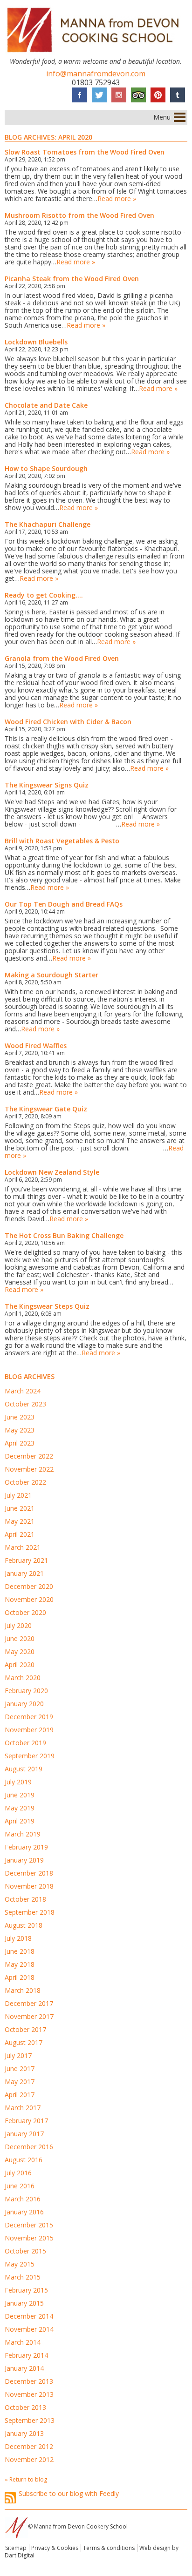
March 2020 (23, 1678)
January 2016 (24, 2212)
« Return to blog (26, 2479)
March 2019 (23, 1834)
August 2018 (24, 1925)
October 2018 (25, 1899)
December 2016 (29, 2147)
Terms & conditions (109, 2548)
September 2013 (30, 2420)
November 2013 (29, 2394)
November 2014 (29, 2329)
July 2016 (18, 2173)
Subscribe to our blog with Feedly (69, 2494)
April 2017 (20, 2095)
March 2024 (23, 1391)
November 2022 (29, 1469)
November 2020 (29, 1599)
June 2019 (20, 1795)
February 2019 (26, 1847)
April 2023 (20, 1443)
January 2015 (24, 2303)
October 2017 (25, 2029)
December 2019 (29, 1717)
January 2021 (24, 1573)
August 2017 (24, 2042)
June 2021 (20, 1508)
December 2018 (29, 1873)
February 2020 (26, 1691)
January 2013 (24, 2433)
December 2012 (29, 2446)
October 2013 (25, 2407)
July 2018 (18, 1938)
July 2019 (18, 1782)
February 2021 (26, 1560)
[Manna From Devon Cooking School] (96, 54)
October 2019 (25, 1743)
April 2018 (20, 1977)
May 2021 (20, 1521)
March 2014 (23, 2342)
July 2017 (18, 2055)
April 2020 (20, 1665)
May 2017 (20, 2082)
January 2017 (24, 2134)
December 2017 (29, 2003)
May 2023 (20, 1430)
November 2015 (29, 2238)
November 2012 (29, 2459)
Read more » (117, 198)
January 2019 (24, 1860)
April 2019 (20, 1821)
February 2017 (26, 2121)
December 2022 (29, 1456)
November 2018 (29, 1886)
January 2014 (24, 2368)
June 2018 (20, 1951)
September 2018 (30, 1912)
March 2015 (23, 2277)
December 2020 (29, 1586)
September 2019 (30, 1756)
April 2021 (20, 1534)
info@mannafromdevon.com (96, 74)
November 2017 (29, 2016)
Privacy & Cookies (55, 2548)
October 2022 (25, 1482)
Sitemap (16, 2548)
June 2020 (20, 1638)
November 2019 (29, 1730)
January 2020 (24, 1704)
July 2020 (18, 1625)
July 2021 (18, 1495)
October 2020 (25, 1612)
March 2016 (23, 2199)
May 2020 (20, 1651)
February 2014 (26, 2355)
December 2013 (29, 2381)
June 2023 (20, 1417)
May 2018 (20, 1964)
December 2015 (29, 2225)
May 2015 (20, 2264)
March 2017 (23, 2108)
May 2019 (20, 1808)
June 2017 (20, 2068)
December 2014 (29, 2316)
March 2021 (23, 1547)
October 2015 (25, 2251)
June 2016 (20, 2186)
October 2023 (25, 1404)
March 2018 (23, 1990)
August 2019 (24, 1769)
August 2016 (24, 2160)
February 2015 (26, 2290)
